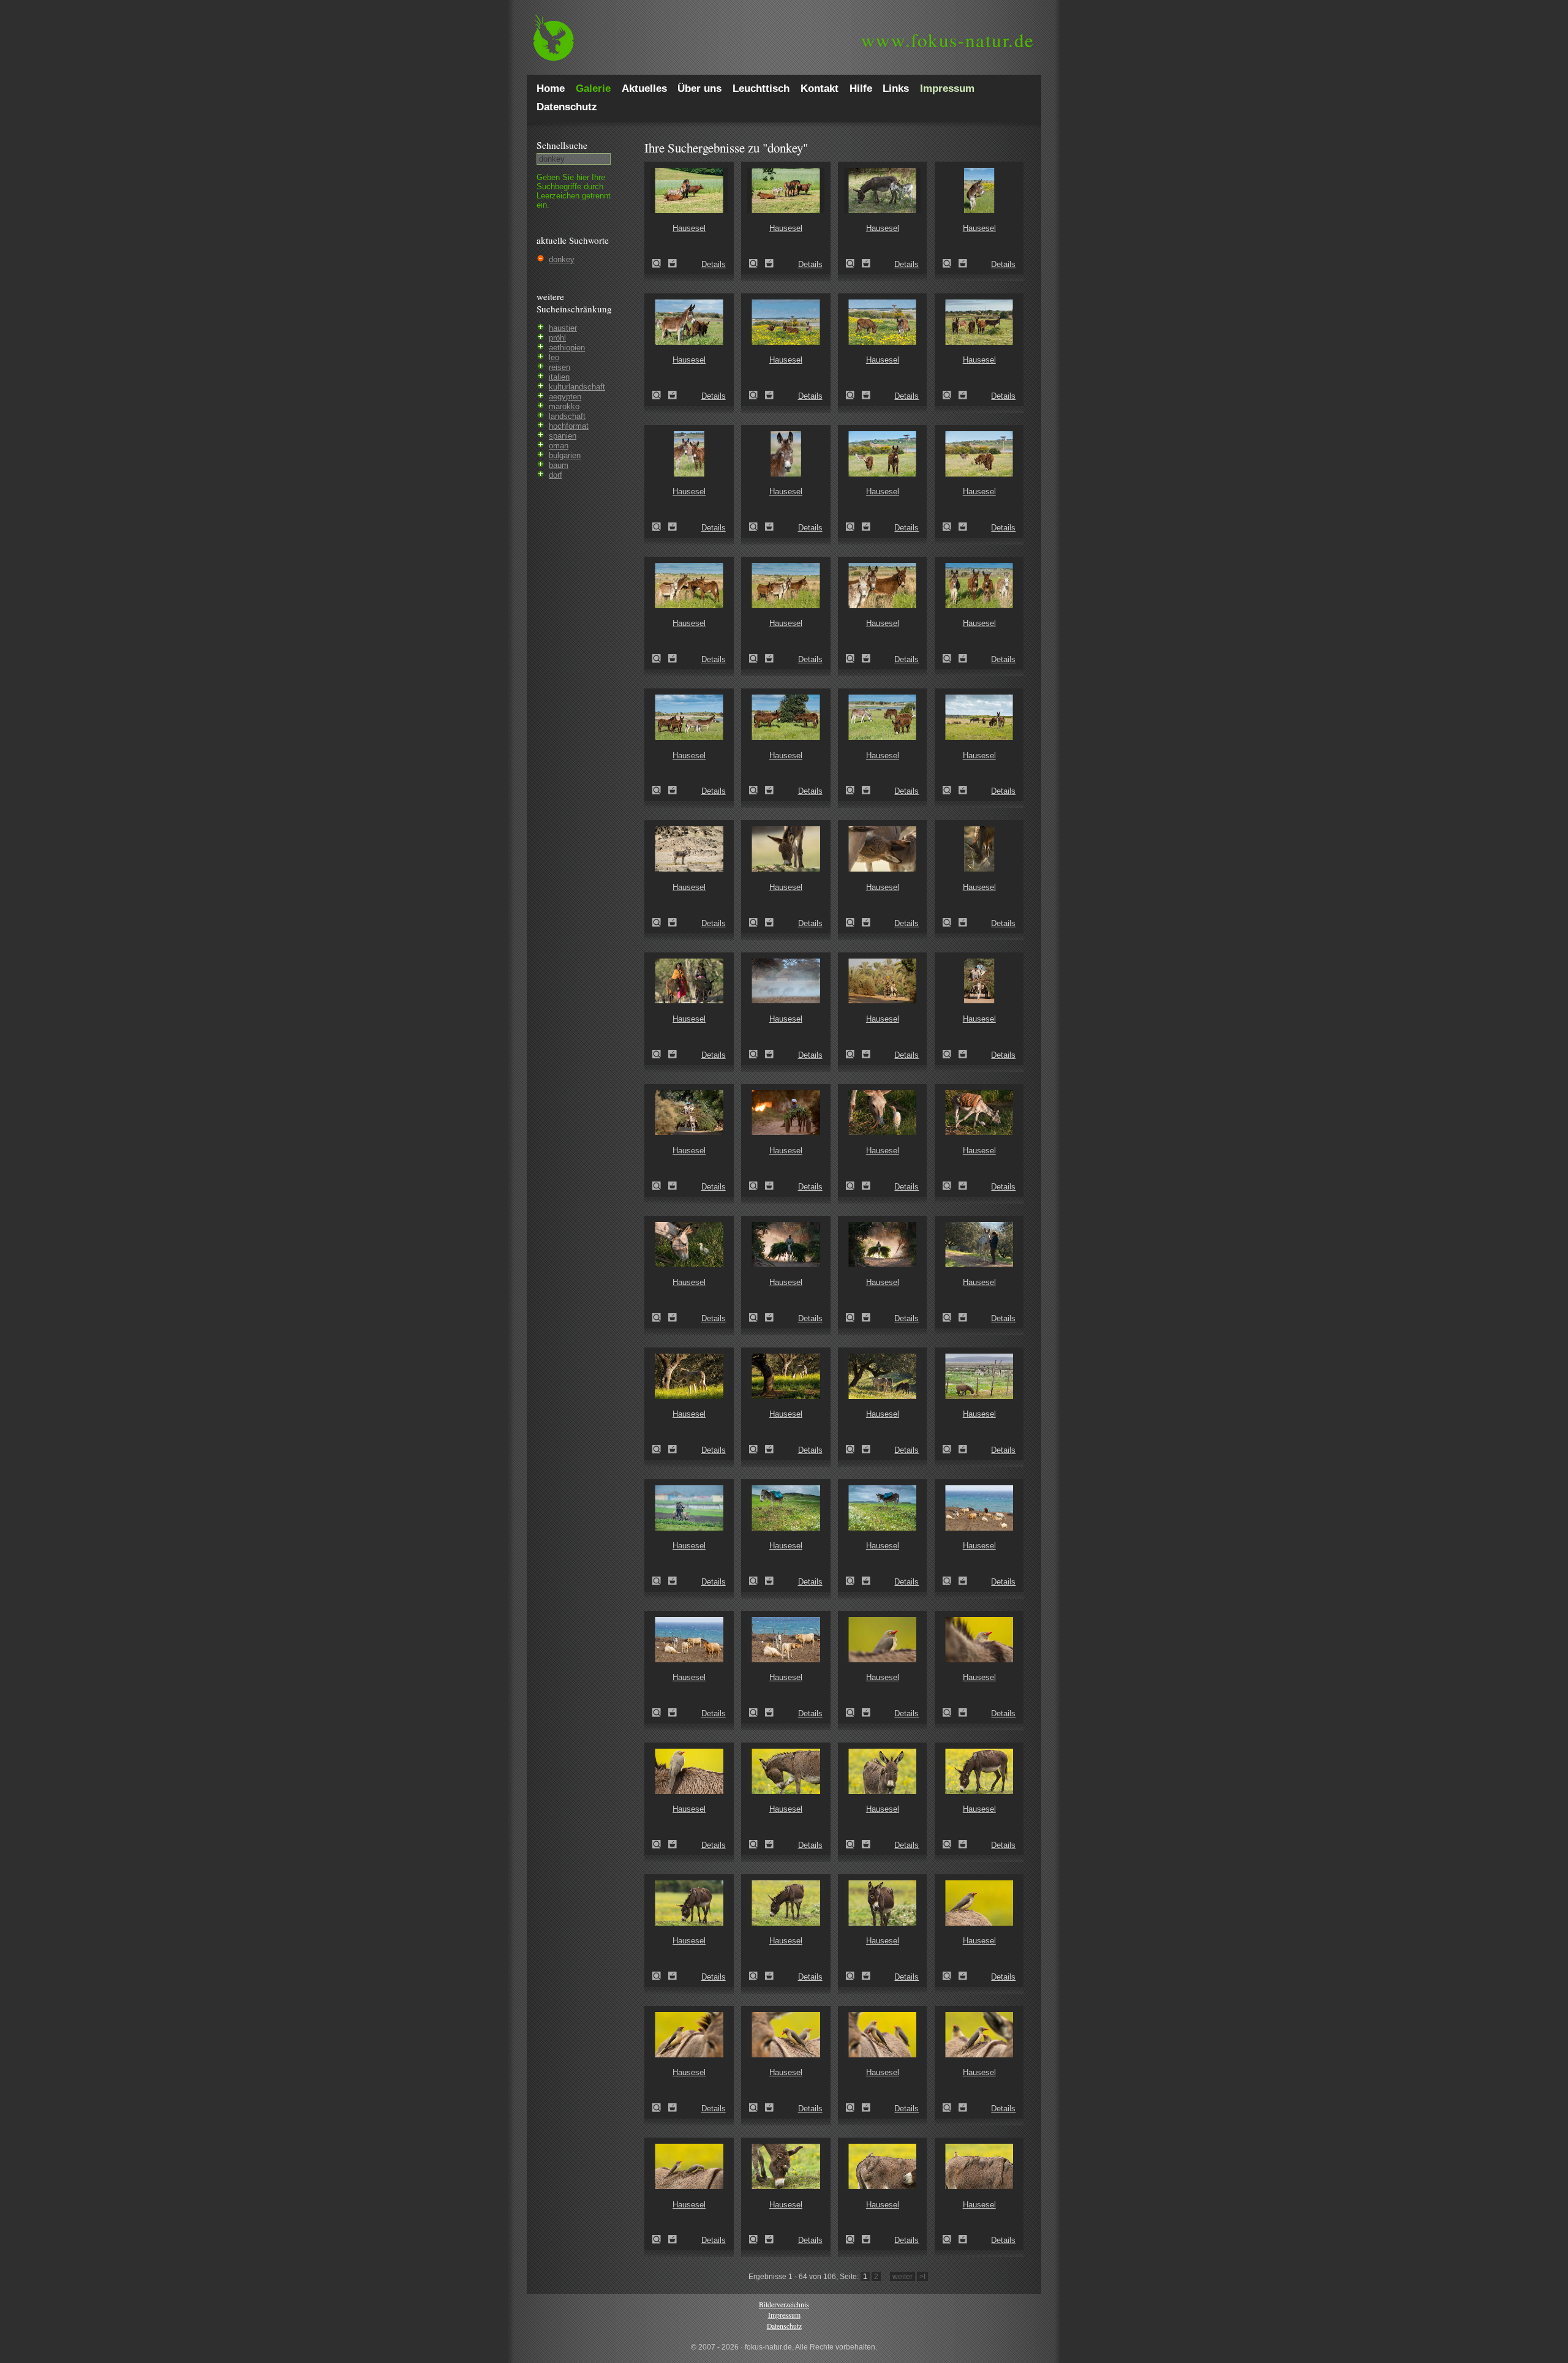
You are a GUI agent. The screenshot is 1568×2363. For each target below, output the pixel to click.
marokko (564, 406)
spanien (563, 436)
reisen (560, 367)
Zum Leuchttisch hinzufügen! (673, 263)
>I (922, 2276)
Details (714, 264)
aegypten (565, 397)
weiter (903, 2276)
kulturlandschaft (577, 387)
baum (559, 465)
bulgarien (565, 455)
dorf (556, 475)
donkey (562, 259)
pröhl (557, 338)
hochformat (569, 426)
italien (559, 377)
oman (559, 446)
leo (554, 357)
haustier (563, 328)
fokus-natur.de (948, 40)
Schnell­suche (562, 145)
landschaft (567, 416)
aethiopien (567, 348)
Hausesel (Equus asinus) (660, 263)
